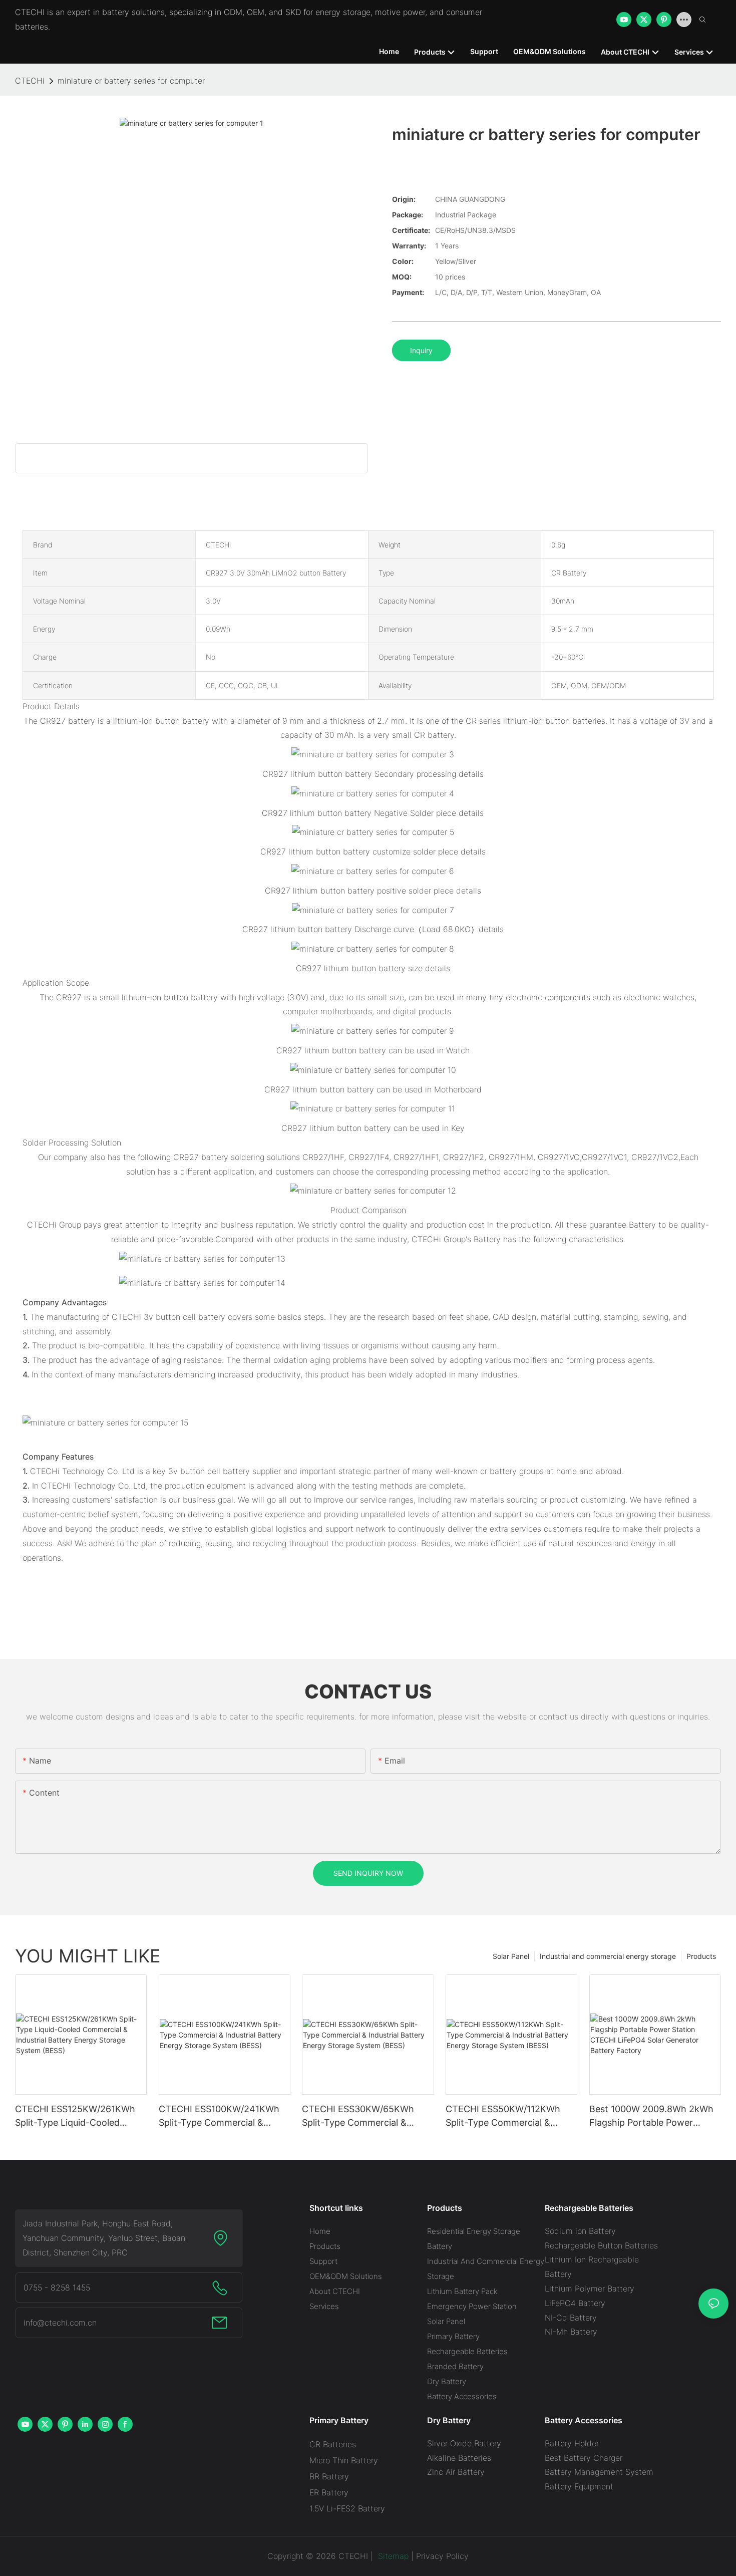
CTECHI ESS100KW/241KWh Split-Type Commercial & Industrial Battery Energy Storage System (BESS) (219, 2116)
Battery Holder (572, 2443)
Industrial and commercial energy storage (608, 1956)
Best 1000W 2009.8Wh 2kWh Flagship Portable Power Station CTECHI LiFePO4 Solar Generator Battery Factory (654, 2116)
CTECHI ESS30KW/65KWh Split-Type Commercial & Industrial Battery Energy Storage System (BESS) (358, 2116)
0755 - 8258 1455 (57, 2287)
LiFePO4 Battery (575, 2303)
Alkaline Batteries (459, 2458)
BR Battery (329, 2476)
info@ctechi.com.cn (60, 2323)
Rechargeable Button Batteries (601, 2245)
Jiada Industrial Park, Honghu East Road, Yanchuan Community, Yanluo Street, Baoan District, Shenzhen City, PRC (104, 2238)
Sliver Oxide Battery (464, 2443)
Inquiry (421, 350)
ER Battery (329, 2492)
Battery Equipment (579, 2486)
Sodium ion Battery (580, 2231)
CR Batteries (333, 2444)
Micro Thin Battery (344, 2460)
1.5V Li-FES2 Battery (347, 2508)
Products (701, 1956)
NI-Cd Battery (571, 2318)
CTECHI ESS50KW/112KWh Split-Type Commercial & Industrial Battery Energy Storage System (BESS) (503, 2116)
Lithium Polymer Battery (590, 2288)
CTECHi (30, 81)
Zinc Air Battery (456, 2472)
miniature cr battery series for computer (131, 81)
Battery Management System (599, 2472)
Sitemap (392, 2556)
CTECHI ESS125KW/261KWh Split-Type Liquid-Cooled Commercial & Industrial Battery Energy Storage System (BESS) (75, 2116)
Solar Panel (511, 1956)
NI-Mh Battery (571, 2332)
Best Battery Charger (584, 2458)
